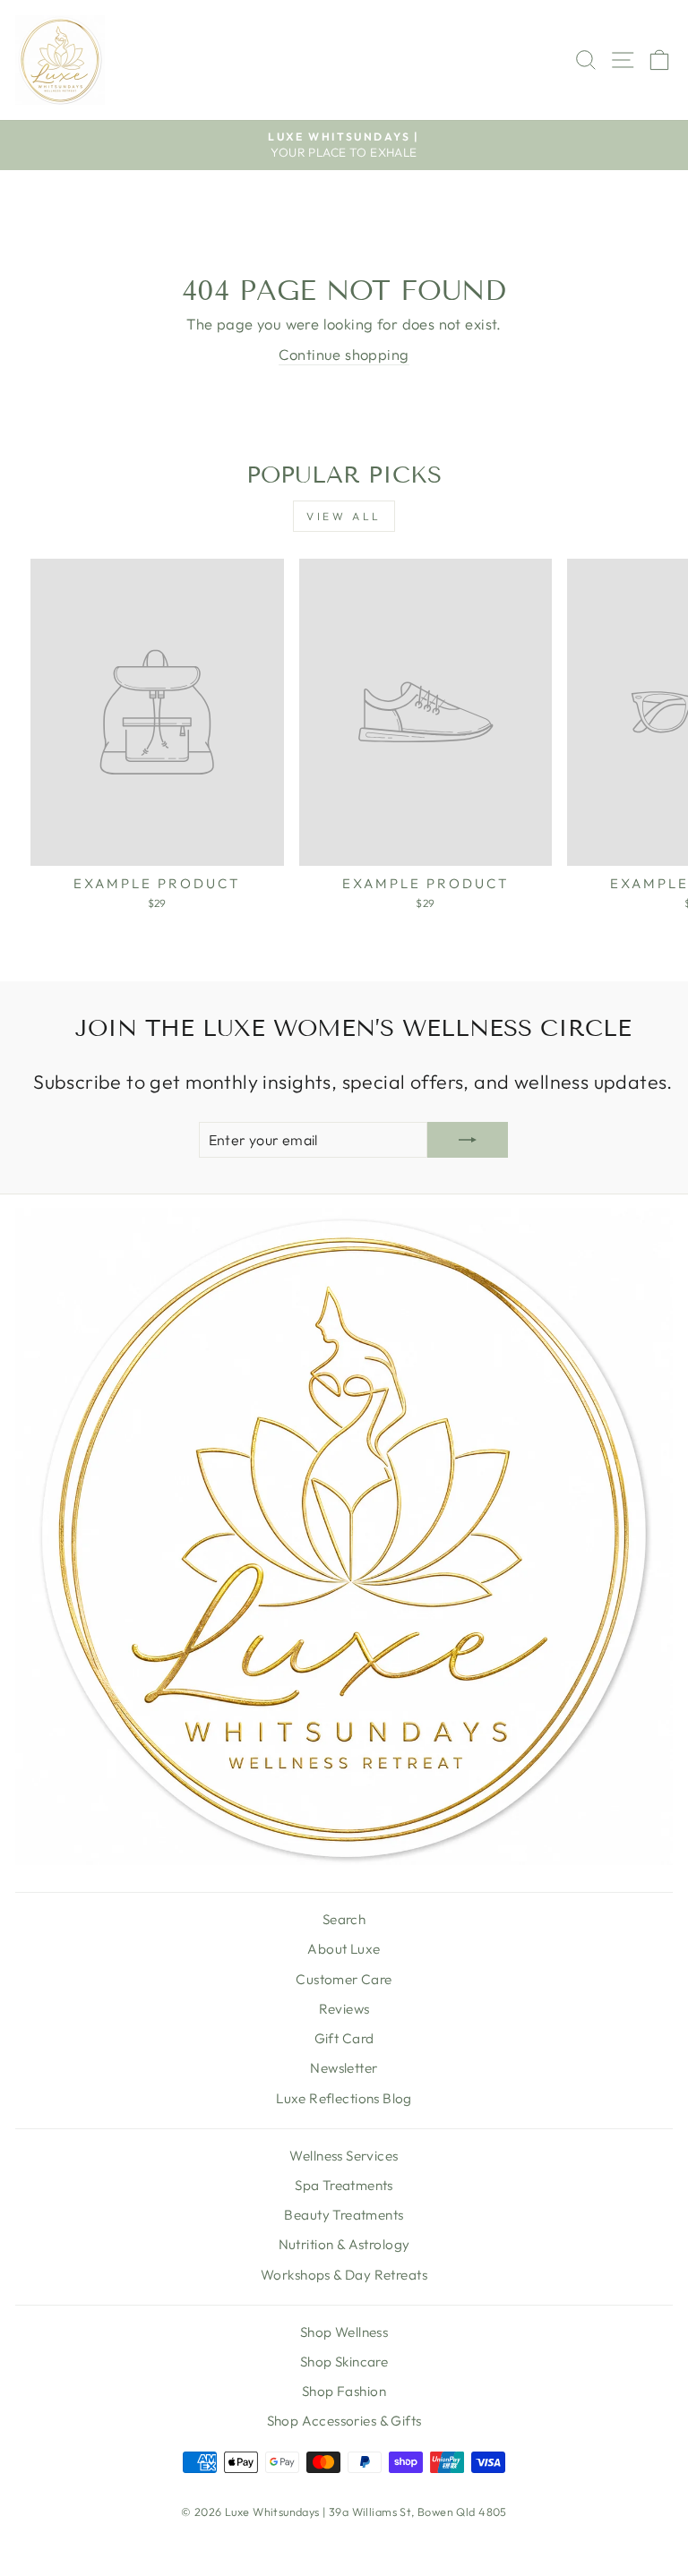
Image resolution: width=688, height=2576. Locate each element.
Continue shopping (344, 354)
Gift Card (344, 2038)
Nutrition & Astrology (344, 2244)
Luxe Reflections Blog (344, 2098)
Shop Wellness (344, 2332)
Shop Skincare (344, 2362)
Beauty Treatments (344, 2215)
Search (344, 1919)
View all (344, 516)
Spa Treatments (344, 2185)
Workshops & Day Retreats (344, 2275)
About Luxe (344, 1949)
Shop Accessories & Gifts (344, 2421)
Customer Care (344, 1979)
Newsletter (344, 2068)
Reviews (344, 2009)
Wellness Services (344, 2156)
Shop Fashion (344, 2391)
